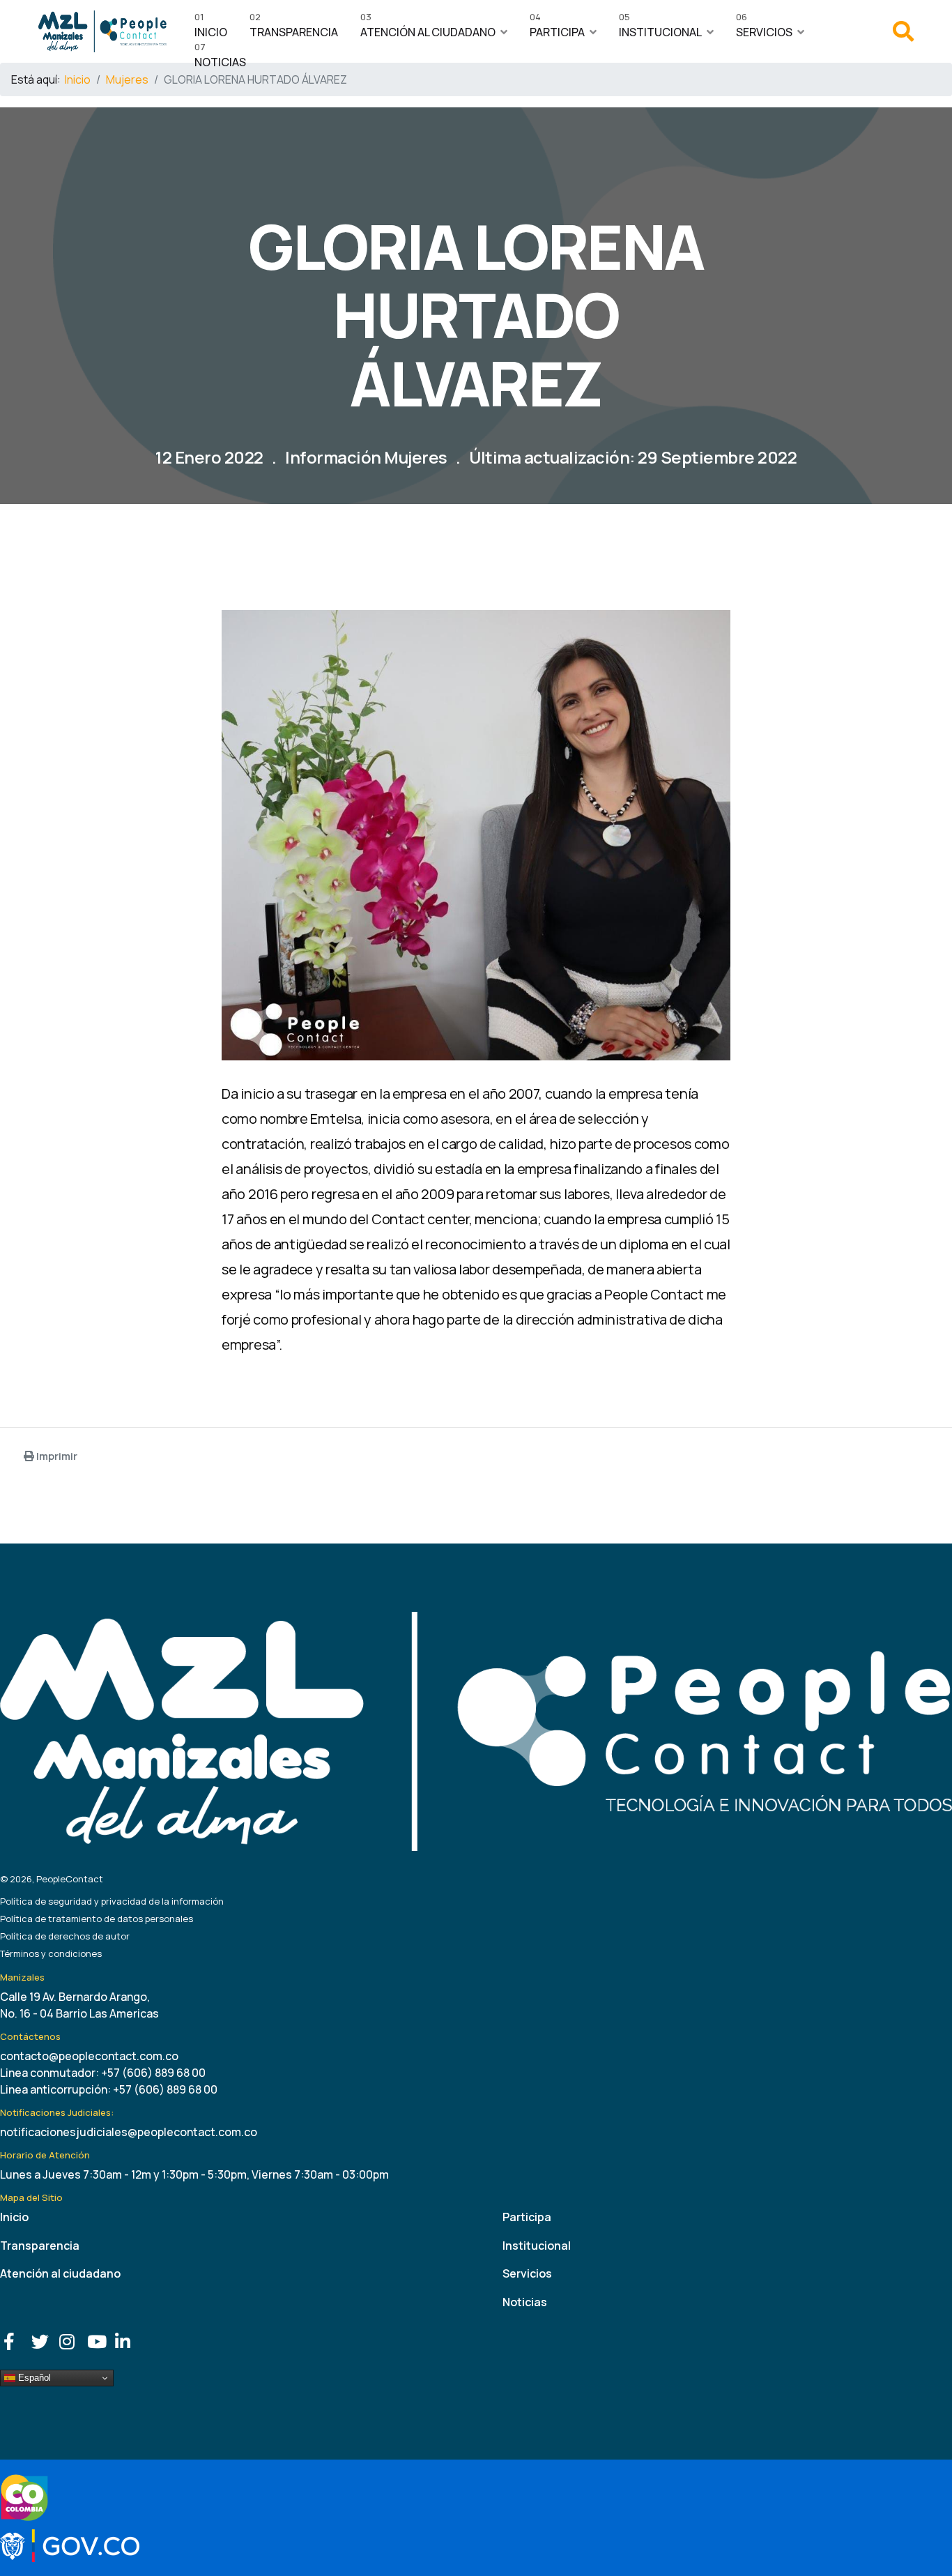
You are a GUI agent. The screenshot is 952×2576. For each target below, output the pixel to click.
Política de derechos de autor (65, 1936)
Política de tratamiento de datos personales (97, 1919)
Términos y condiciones (51, 1953)
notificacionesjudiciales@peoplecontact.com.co (129, 2132)
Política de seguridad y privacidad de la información (112, 1901)
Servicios (764, 29)
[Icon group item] (14, 2338)
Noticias (220, 59)
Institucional (660, 29)
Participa (557, 29)
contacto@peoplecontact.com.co (89, 2056)
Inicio (211, 29)
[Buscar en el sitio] (903, 35)
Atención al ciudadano (428, 29)
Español (33, 2378)
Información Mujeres (366, 457)
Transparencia (294, 29)
